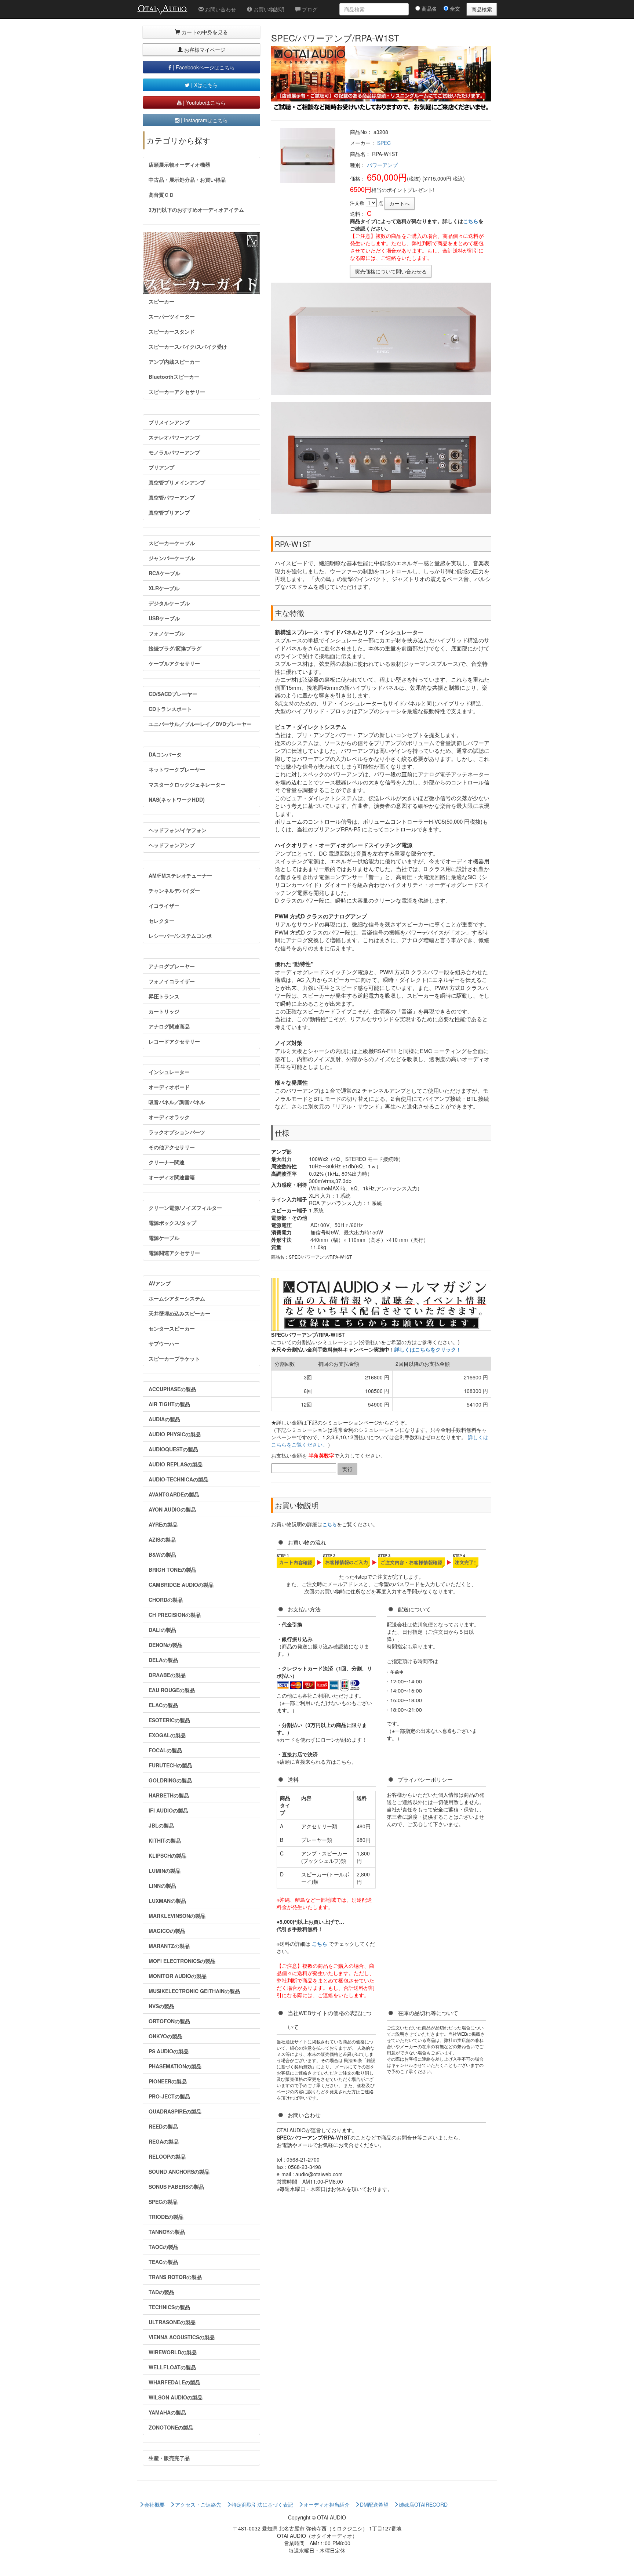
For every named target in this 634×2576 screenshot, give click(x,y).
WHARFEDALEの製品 (174, 2382)
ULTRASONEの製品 (172, 2322)
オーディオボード (169, 1087)
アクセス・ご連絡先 (198, 2504)
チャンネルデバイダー (174, 890)
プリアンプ (161, 467)
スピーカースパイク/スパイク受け (188, 347)
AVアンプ (160, 1283)
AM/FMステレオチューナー (180, 875)
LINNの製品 (162, 1886)
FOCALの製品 (165, 1750)
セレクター (161, 921)
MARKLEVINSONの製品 (177, 1916)
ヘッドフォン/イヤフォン (178, 830)
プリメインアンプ (169, 422)
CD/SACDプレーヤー (173, 694)
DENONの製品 (165, 1645)
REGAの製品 (164, 2141)
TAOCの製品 (163, 2247)
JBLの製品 (161, 1825)
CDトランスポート (170, 709)
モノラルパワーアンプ (174, 452)
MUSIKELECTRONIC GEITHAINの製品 (194, 1991)
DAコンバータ (165, 754)
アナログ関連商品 (169, 1026)
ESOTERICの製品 (169, 1720)
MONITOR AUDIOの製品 (178, 1976)
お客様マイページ (204, 50)
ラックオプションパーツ (177, 1132)
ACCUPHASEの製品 (172, 1389)
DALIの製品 (162, 1630)
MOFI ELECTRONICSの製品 (182, 1961)
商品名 (429, 8)
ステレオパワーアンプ (174, 437)
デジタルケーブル (169, 603)
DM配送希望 (374, 2504)
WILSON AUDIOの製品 (176, 2397)
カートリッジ (164, 1011)
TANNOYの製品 (167, 2232)
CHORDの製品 (166, 1600)
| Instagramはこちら (204, 120)
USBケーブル (164, 618)
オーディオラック (169, 1117)
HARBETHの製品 (169, 1795)
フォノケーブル (167, 633)
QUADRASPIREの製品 (175, 2111)
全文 (454, 8)
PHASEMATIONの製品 (175, 2066)
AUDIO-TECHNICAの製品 (178, 1479)
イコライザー (164, 906)
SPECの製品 (163, 2202)
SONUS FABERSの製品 (176, 2187)
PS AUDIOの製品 (169, 2051)
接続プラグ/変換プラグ (175, 648)
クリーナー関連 (167, 1162)
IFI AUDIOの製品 (168, 1810)
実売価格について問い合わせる (391, 271)
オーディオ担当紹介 (327, 2504)
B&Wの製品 (162, 1554)
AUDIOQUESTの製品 (173, 1449)
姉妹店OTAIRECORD (423, 2504)
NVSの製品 (161, 2006)
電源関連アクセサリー (174, 1253)
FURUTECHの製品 (170, 1765)
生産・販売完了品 (169, 2458)
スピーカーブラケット (174, 1358)
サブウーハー (164, 1343)
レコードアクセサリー (174, 1041)
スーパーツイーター (172, 316)
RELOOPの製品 (167, 2156)
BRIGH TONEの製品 (172, 1570)
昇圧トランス (164, 996)
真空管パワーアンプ (172, 497)
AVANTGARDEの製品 (174, 1494)
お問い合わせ (220, 9)
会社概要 (154, 2504)
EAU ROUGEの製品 (172, 1690)
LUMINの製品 (165, 1871)
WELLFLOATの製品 (172, 2367)
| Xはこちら (204, 85)
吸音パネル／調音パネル (177, 1102)
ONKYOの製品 (165, 2036)
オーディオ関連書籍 (172, 1177)
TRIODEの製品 (166, 2217)
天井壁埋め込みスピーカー (179, 1313)
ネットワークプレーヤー (177, 769)
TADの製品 (161, 2292)
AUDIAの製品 (164, 1419)
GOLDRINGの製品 (170, 1780)
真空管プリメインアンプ (177, 482)
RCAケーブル (164, 573)
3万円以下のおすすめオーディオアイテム (196, 210)
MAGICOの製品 (167, 1931)
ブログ (309, 9)
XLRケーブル (164, 588)
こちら (471, 221)
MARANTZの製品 (169, 1946)
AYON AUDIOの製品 (172, 1509)
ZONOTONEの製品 (171, 2427)
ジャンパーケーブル (172, 558)
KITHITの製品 (165, 1840)
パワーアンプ (382, 165)
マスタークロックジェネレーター (187, 784)
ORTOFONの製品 (169, 2021)
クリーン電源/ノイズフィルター (185, 1208)
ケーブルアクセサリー (174, 663)
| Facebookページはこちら (203, 67)
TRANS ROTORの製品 (175, 2277)
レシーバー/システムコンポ (180, 936)
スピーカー (161, 301)
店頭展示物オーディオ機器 (179, 164)
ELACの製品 (163, 1705)
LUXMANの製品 (167, 1901)
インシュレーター (169, 1072)
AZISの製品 (162, 1539)
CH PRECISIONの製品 (175, 1615)
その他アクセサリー (172, 1147)
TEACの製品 (163, 2262)
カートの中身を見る (204, 32)
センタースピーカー (172, 1328)
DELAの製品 (163, 1660)
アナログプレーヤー (172, 966)
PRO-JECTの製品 (169, 2096)
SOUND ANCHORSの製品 (179, 2172)
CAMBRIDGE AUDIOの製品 (181, 1585)
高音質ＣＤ (161, 195)
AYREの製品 (163, 1524)
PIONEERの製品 (168, 2081)
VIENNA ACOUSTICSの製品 (182, 2337)
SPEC (384, 143)
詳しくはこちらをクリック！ (428, 1349)
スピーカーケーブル (172, 543)
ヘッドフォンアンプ (172, 845)
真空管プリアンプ (169, 512)
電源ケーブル (164, 1238)
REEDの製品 (163, 2126)
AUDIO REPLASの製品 (176, 1464)
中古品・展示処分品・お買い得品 (187, 179)
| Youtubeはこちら (204, 102)
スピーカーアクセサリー (177, 392)
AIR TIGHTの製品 (169, 1404)
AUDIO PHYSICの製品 (175, 1434)
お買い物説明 (268, 9)
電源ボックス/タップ (172, 1223)
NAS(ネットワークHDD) (177, 799)
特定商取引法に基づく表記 (262, 2504)
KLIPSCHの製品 (167, 1855)
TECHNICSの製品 (169, 2307)
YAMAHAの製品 (167, 2412)
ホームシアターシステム (177, 1298)
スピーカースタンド (172, 331)
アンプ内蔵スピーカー (174, 362)
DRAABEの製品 (167, 1675)
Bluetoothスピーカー (174, 377)
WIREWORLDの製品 (173, 2352)
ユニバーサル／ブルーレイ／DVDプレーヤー (200, 724)
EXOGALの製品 (167, 1735)
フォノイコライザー (172, 981)
